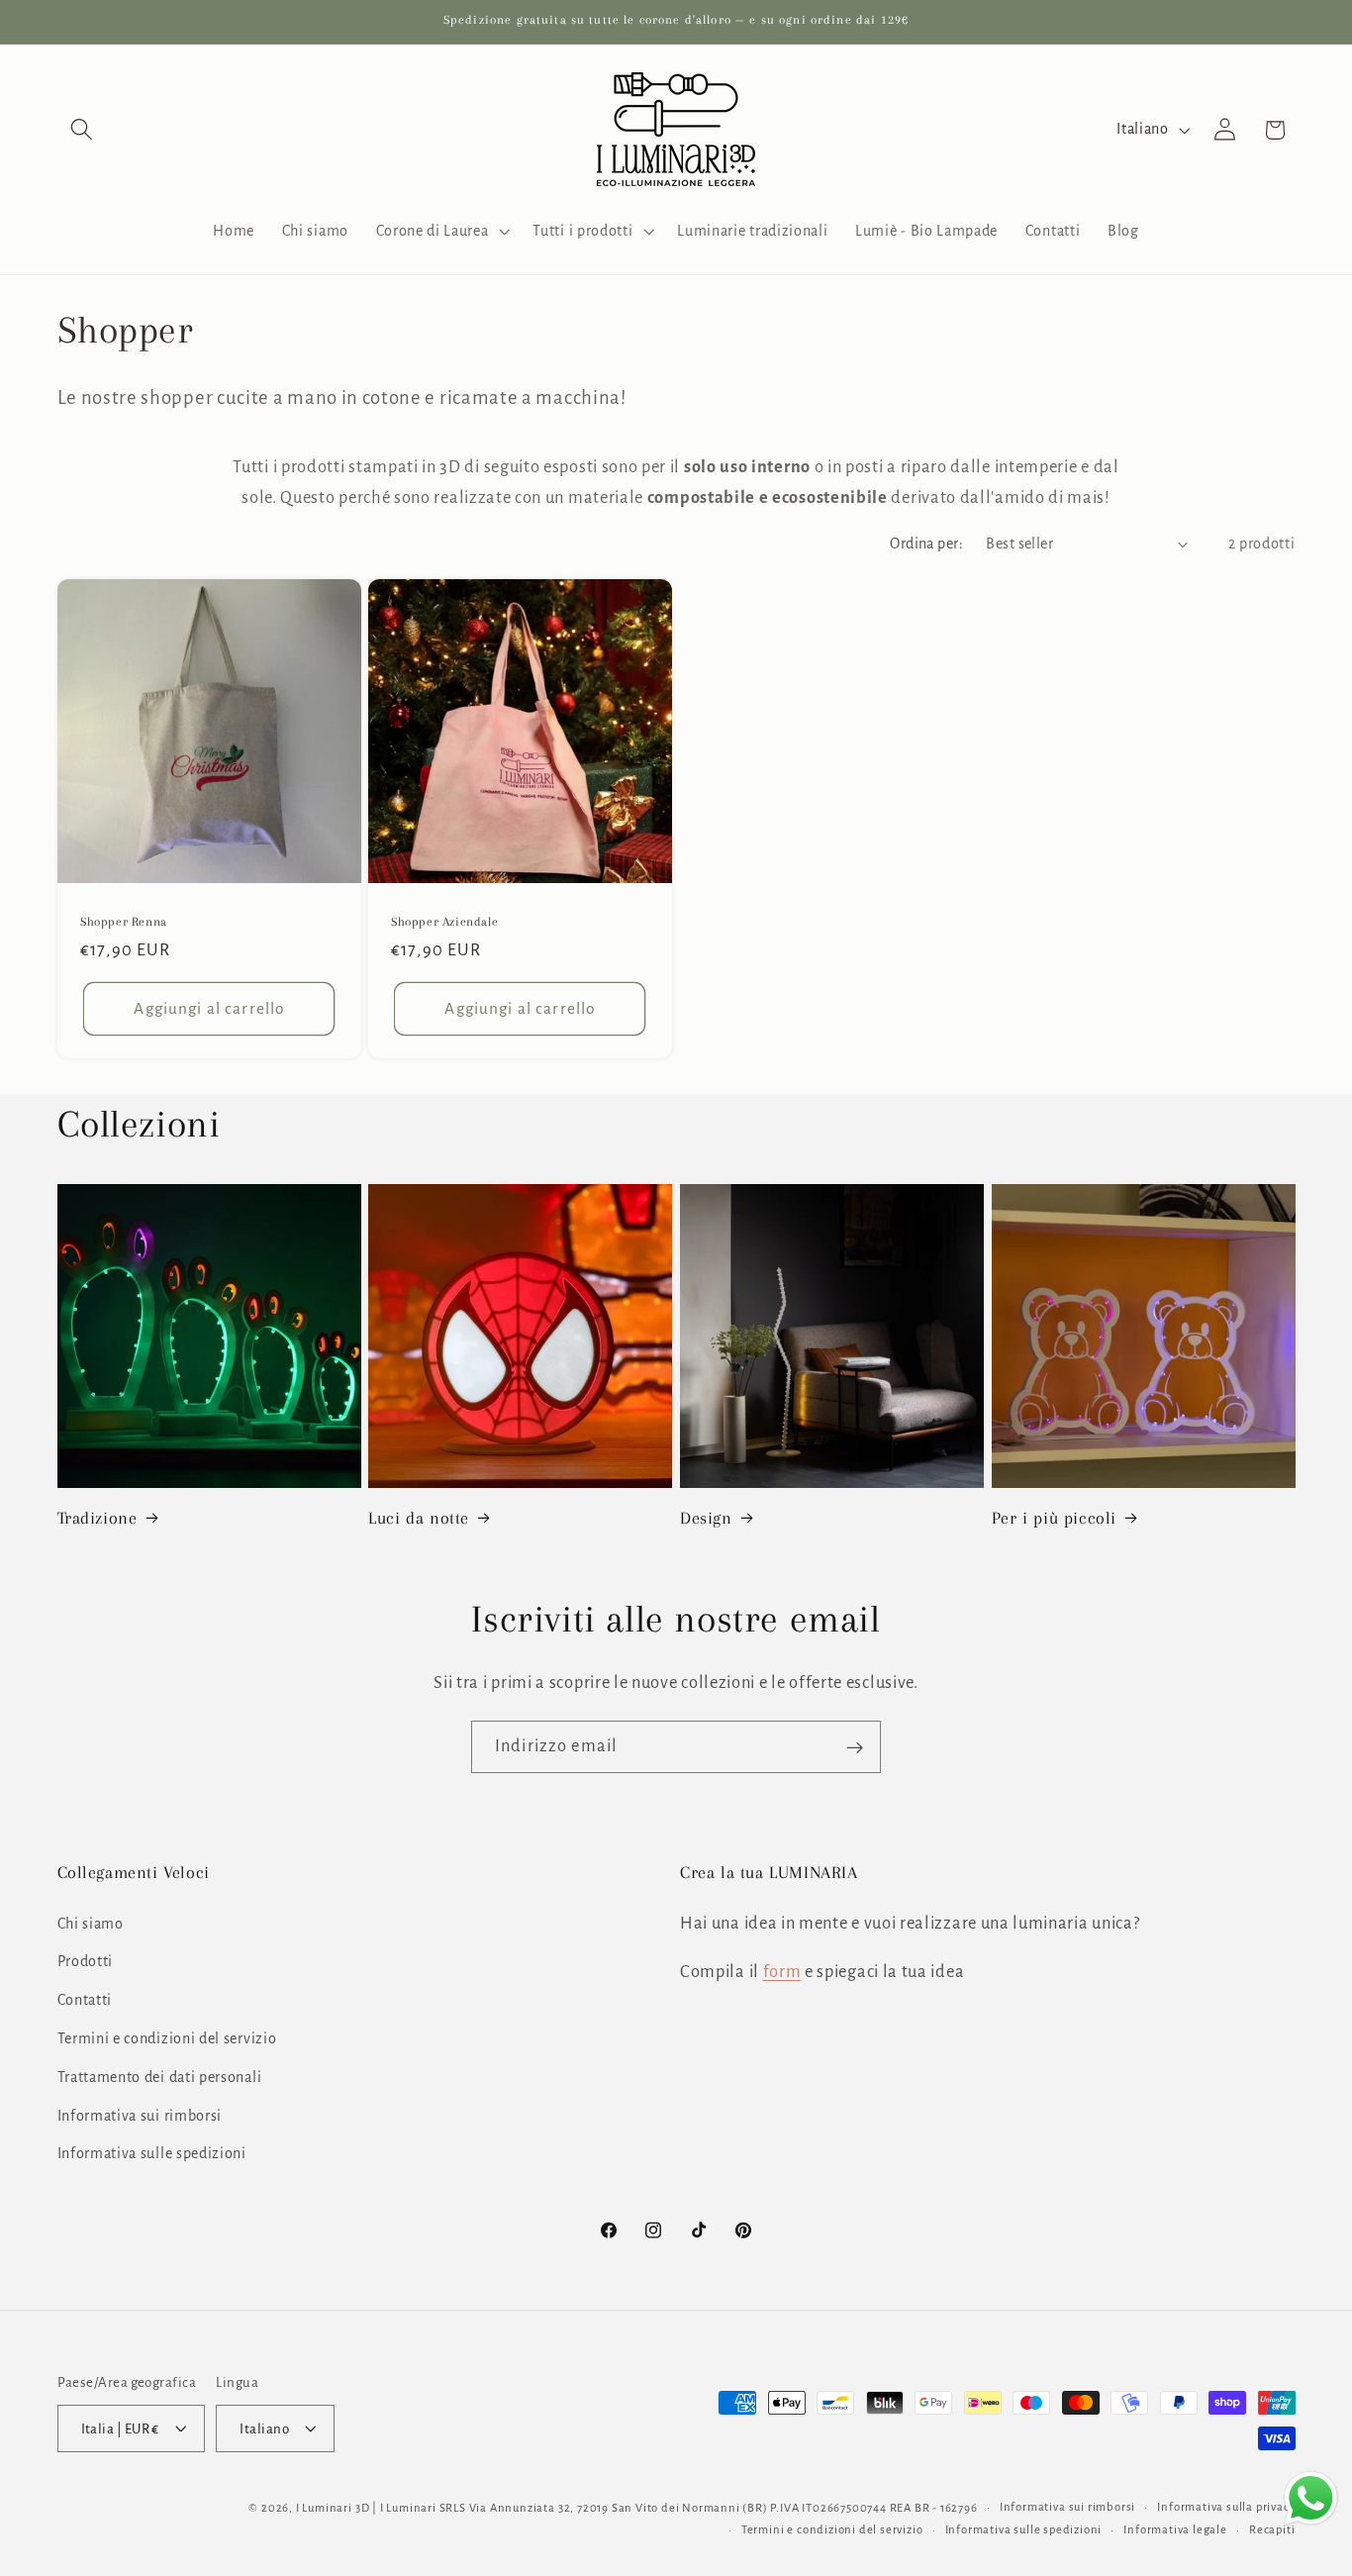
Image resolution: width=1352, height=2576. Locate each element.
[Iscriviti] (855, 1747)
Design (706, 1518)
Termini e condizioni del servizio (167, 2038)
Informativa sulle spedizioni (152, 2153)
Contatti (85, 2000)
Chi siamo (91, 1924)
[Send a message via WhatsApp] (1311, 2498)
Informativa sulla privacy (1226, 2506)
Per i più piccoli (1054, 1518)
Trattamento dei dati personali (160, 2077)
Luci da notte (419, 1518)
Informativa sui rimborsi (140, 2115)
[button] (83, 130)
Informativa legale (1175, 2529)
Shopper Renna (124, 922)
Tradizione (97, 1518)
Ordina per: (926, 544)
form (782, 1972)
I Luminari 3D (333, 2507)
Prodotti (86, 1961)
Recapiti (1272, 2529)
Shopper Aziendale (444, 922)
